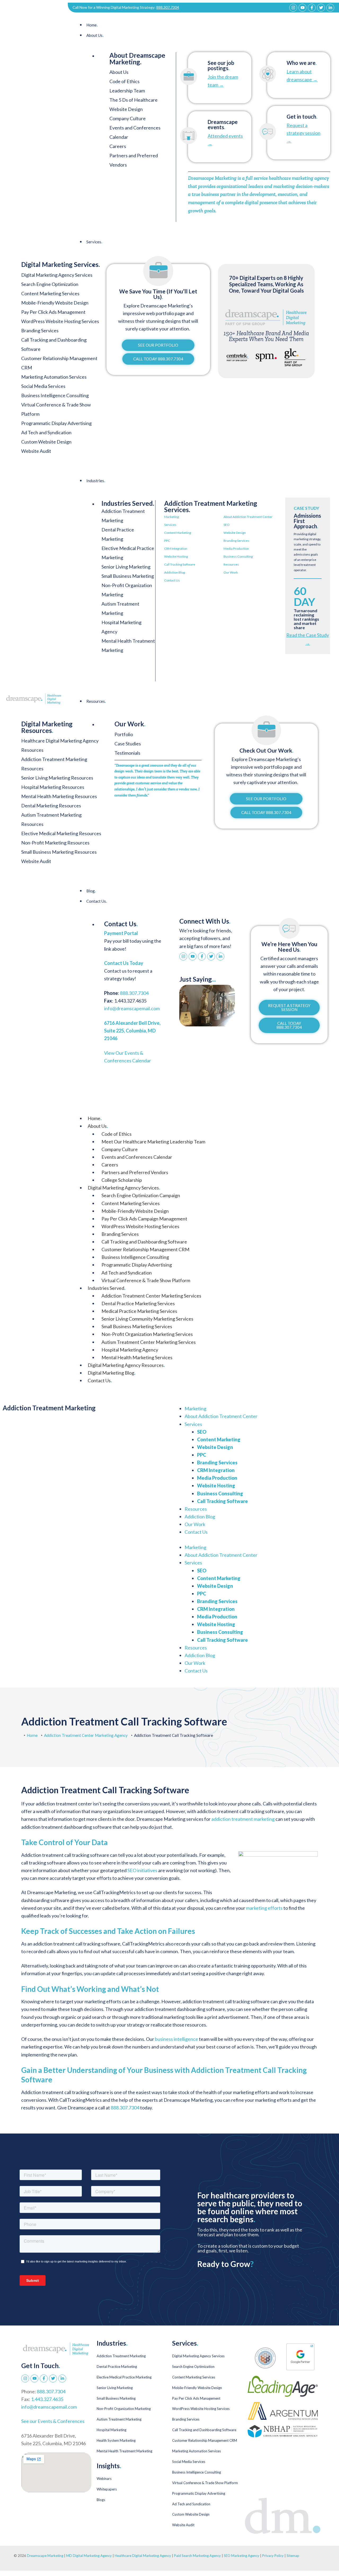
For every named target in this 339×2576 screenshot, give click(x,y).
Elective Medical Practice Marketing (124, 2377)
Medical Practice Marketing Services (139, 1311)
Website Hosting (176, 556)
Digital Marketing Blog (111, 1373)
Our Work (231, 572)
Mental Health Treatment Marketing (124, 2451)
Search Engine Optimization (193, 2367)
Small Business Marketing (128, 576)
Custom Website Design (191, 2514)
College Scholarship (122, 1180)
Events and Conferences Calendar (137, 1157)
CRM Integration (176, 549)
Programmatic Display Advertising (137, 1265)
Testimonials (127, 753)
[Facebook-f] (312, 8)
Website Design (235, 533)
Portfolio (124, 734)
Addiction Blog (175, 572)
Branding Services (236, 541)
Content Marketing (178, 533)
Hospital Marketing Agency (130, 1350)
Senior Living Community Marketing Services (147, 1319)
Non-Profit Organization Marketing (124, 2409)
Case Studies (128, 744)
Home (92, 25)
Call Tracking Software (180, 564)
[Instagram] (293, 8)
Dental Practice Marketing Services (138, 1303)
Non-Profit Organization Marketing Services (147, 1334)
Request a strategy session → (304, 133)
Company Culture (128, 118)
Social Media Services (189, 2462)
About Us (95, 35)
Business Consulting (238, 556)
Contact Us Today (124, 963)
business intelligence (177, 2039)
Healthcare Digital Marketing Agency (143, 2556)
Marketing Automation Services (197, 2451)
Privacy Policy (273, 2556)
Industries (96, 481)
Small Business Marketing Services (137, 1326)
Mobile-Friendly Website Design (135, 1211)
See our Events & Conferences (53, 2421)
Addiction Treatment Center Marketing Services (151, 1296)
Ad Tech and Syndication (127, 1273)
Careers (118, 146)
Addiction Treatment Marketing (121, 2356)
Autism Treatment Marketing (119, 2419)
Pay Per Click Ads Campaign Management (144, 1219)
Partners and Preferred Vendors (135, 1172)
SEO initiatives (142, 1870)
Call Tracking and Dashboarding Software (144, 1242)
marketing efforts (264, 1908)
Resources (231, 564)
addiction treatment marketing (243, 1819)
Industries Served (106, 1288)
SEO (227, 525)
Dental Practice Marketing (117, 2367)
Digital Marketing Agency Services (124, 1188)
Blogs (101, 2500)
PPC (167, 541)
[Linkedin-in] (330, 8)
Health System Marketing (116, 2440)
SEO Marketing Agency (242, 2556)
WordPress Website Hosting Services (140, 1226)
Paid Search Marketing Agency (197, 2556)
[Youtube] (302, 8)
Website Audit (183, 2525)
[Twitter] (321, 8)
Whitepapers (107, 2489)
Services (94, 242)
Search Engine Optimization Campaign (141, 1195)
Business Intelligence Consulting (135, 1257)
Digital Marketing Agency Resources (126, 1365)
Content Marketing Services (131, 1203)
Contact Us (172, 580)
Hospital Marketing (111, 2430)
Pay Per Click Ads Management (196, 2398)
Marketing (171, 517)
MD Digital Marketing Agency (89, 2556)
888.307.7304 (168, 7)
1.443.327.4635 (47, 2399)
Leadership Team (127, 91)
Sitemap (293, 2556)
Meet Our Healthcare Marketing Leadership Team (153, 1142)
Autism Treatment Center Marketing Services (149, 1342)
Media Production (236, 549)
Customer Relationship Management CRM (145, 1249)
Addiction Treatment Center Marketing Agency (86, 1735)
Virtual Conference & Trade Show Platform (146, 1280)
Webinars (104, 2479)
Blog (91, 891)
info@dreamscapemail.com (132, 1008)
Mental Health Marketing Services (137, 1357)
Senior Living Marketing (126, 567)
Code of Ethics (124, 81)
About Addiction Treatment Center (248, 517)
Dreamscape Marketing (45, 2556)
